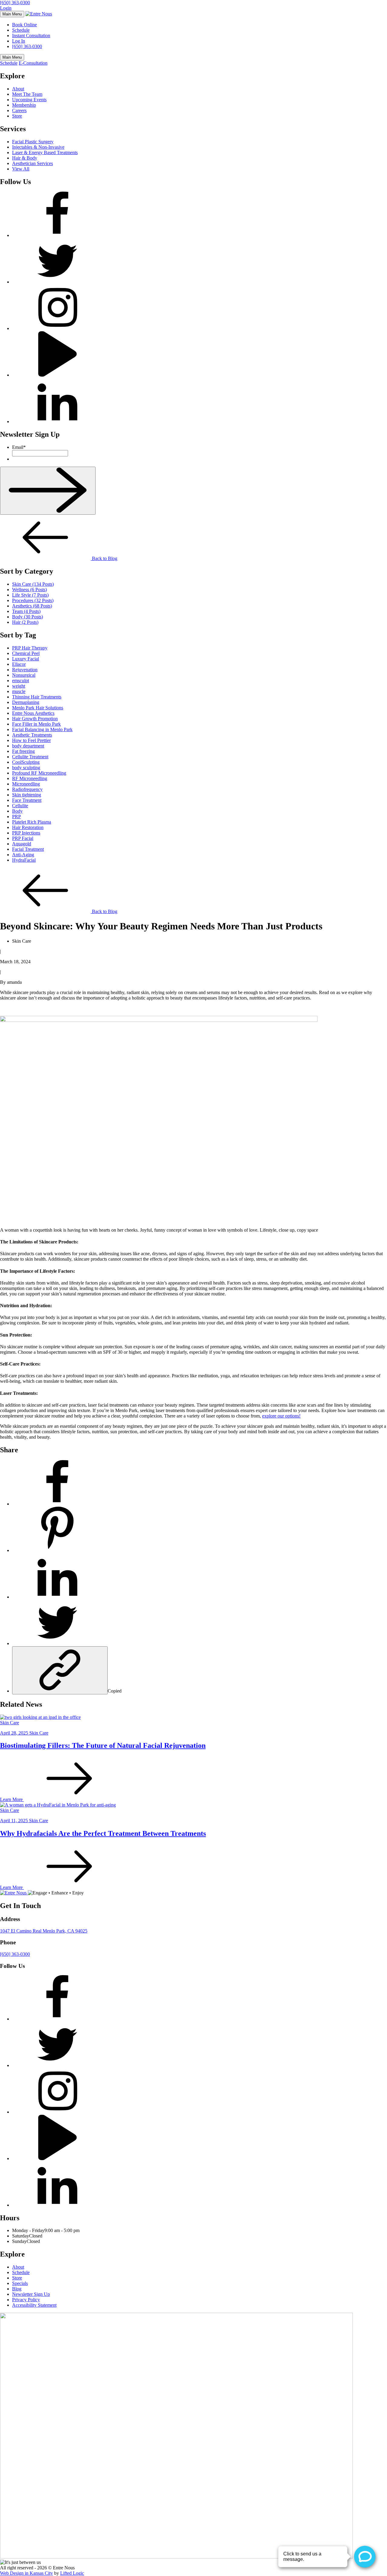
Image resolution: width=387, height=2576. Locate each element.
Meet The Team (27, 94)
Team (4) (26, 611)
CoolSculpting (26, 762)
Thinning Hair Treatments (37, 697)
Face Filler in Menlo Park (36, 724)
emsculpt (21, 680)
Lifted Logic (72, 2573)
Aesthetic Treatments (32, 735)
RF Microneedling (30, 778)
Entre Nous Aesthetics (33, 713)
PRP (16, 817)
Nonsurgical (24, 675)
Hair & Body (25, 158)
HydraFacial (24, 860)
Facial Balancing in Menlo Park (42, 729)
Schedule (21, 30)
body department (28, 746)
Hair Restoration (28, 827)
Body (17, 811)
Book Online (24, 25)
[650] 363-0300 (15, 3)
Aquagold (22, 844)
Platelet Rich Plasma (32, 822)
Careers (19, 110)
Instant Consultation (31, 36)
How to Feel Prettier (31, 740)
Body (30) (28, 617)
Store (17, 116)
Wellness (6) (29, 590)
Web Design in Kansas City (26, 2573)
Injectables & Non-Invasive (38, 147)
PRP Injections (26, 833)
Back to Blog (104, 558)
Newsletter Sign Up (31, 2294)
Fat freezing (23, 751)
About (18, 89)
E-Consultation (33, 63)
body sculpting (26, 768)
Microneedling (26, 784)
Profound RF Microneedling (39, 773)
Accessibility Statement (34, 2305)
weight (19, 686)
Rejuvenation (25, 670)
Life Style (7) (30, 595)
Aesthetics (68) (32, 606)
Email (19, 447)
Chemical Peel (26, 653)
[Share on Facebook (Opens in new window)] (57, 1504)
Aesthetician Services (33, 163)
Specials (20, 2283)
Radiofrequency (27, 789)
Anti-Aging (23, 855)
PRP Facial (23, 838)
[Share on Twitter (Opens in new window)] (57, 1643)
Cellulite (20, 806)
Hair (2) (25, 622)
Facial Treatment (28, 849)
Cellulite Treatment (30, 757)
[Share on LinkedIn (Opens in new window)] (57, 1597)
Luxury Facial (26, 659)
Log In (19, 41)
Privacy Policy (26, 2300)
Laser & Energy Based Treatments (45, 152)
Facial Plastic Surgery (33, 142)
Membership (24, 105)
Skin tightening (27, 795)
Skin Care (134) (33, 584)
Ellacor (19, 664)
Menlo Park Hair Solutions (38, 708)
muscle (19, 691)
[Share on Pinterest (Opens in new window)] (57, 1550)
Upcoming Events (29, 100)
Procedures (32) (33, 600)
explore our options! (281, 1416)
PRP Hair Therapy (30, 648)
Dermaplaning (26, 702)
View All (21, 169)
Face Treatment (27, 800)
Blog (17, 2289)
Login (6, 8)
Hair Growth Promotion (35, 719)
